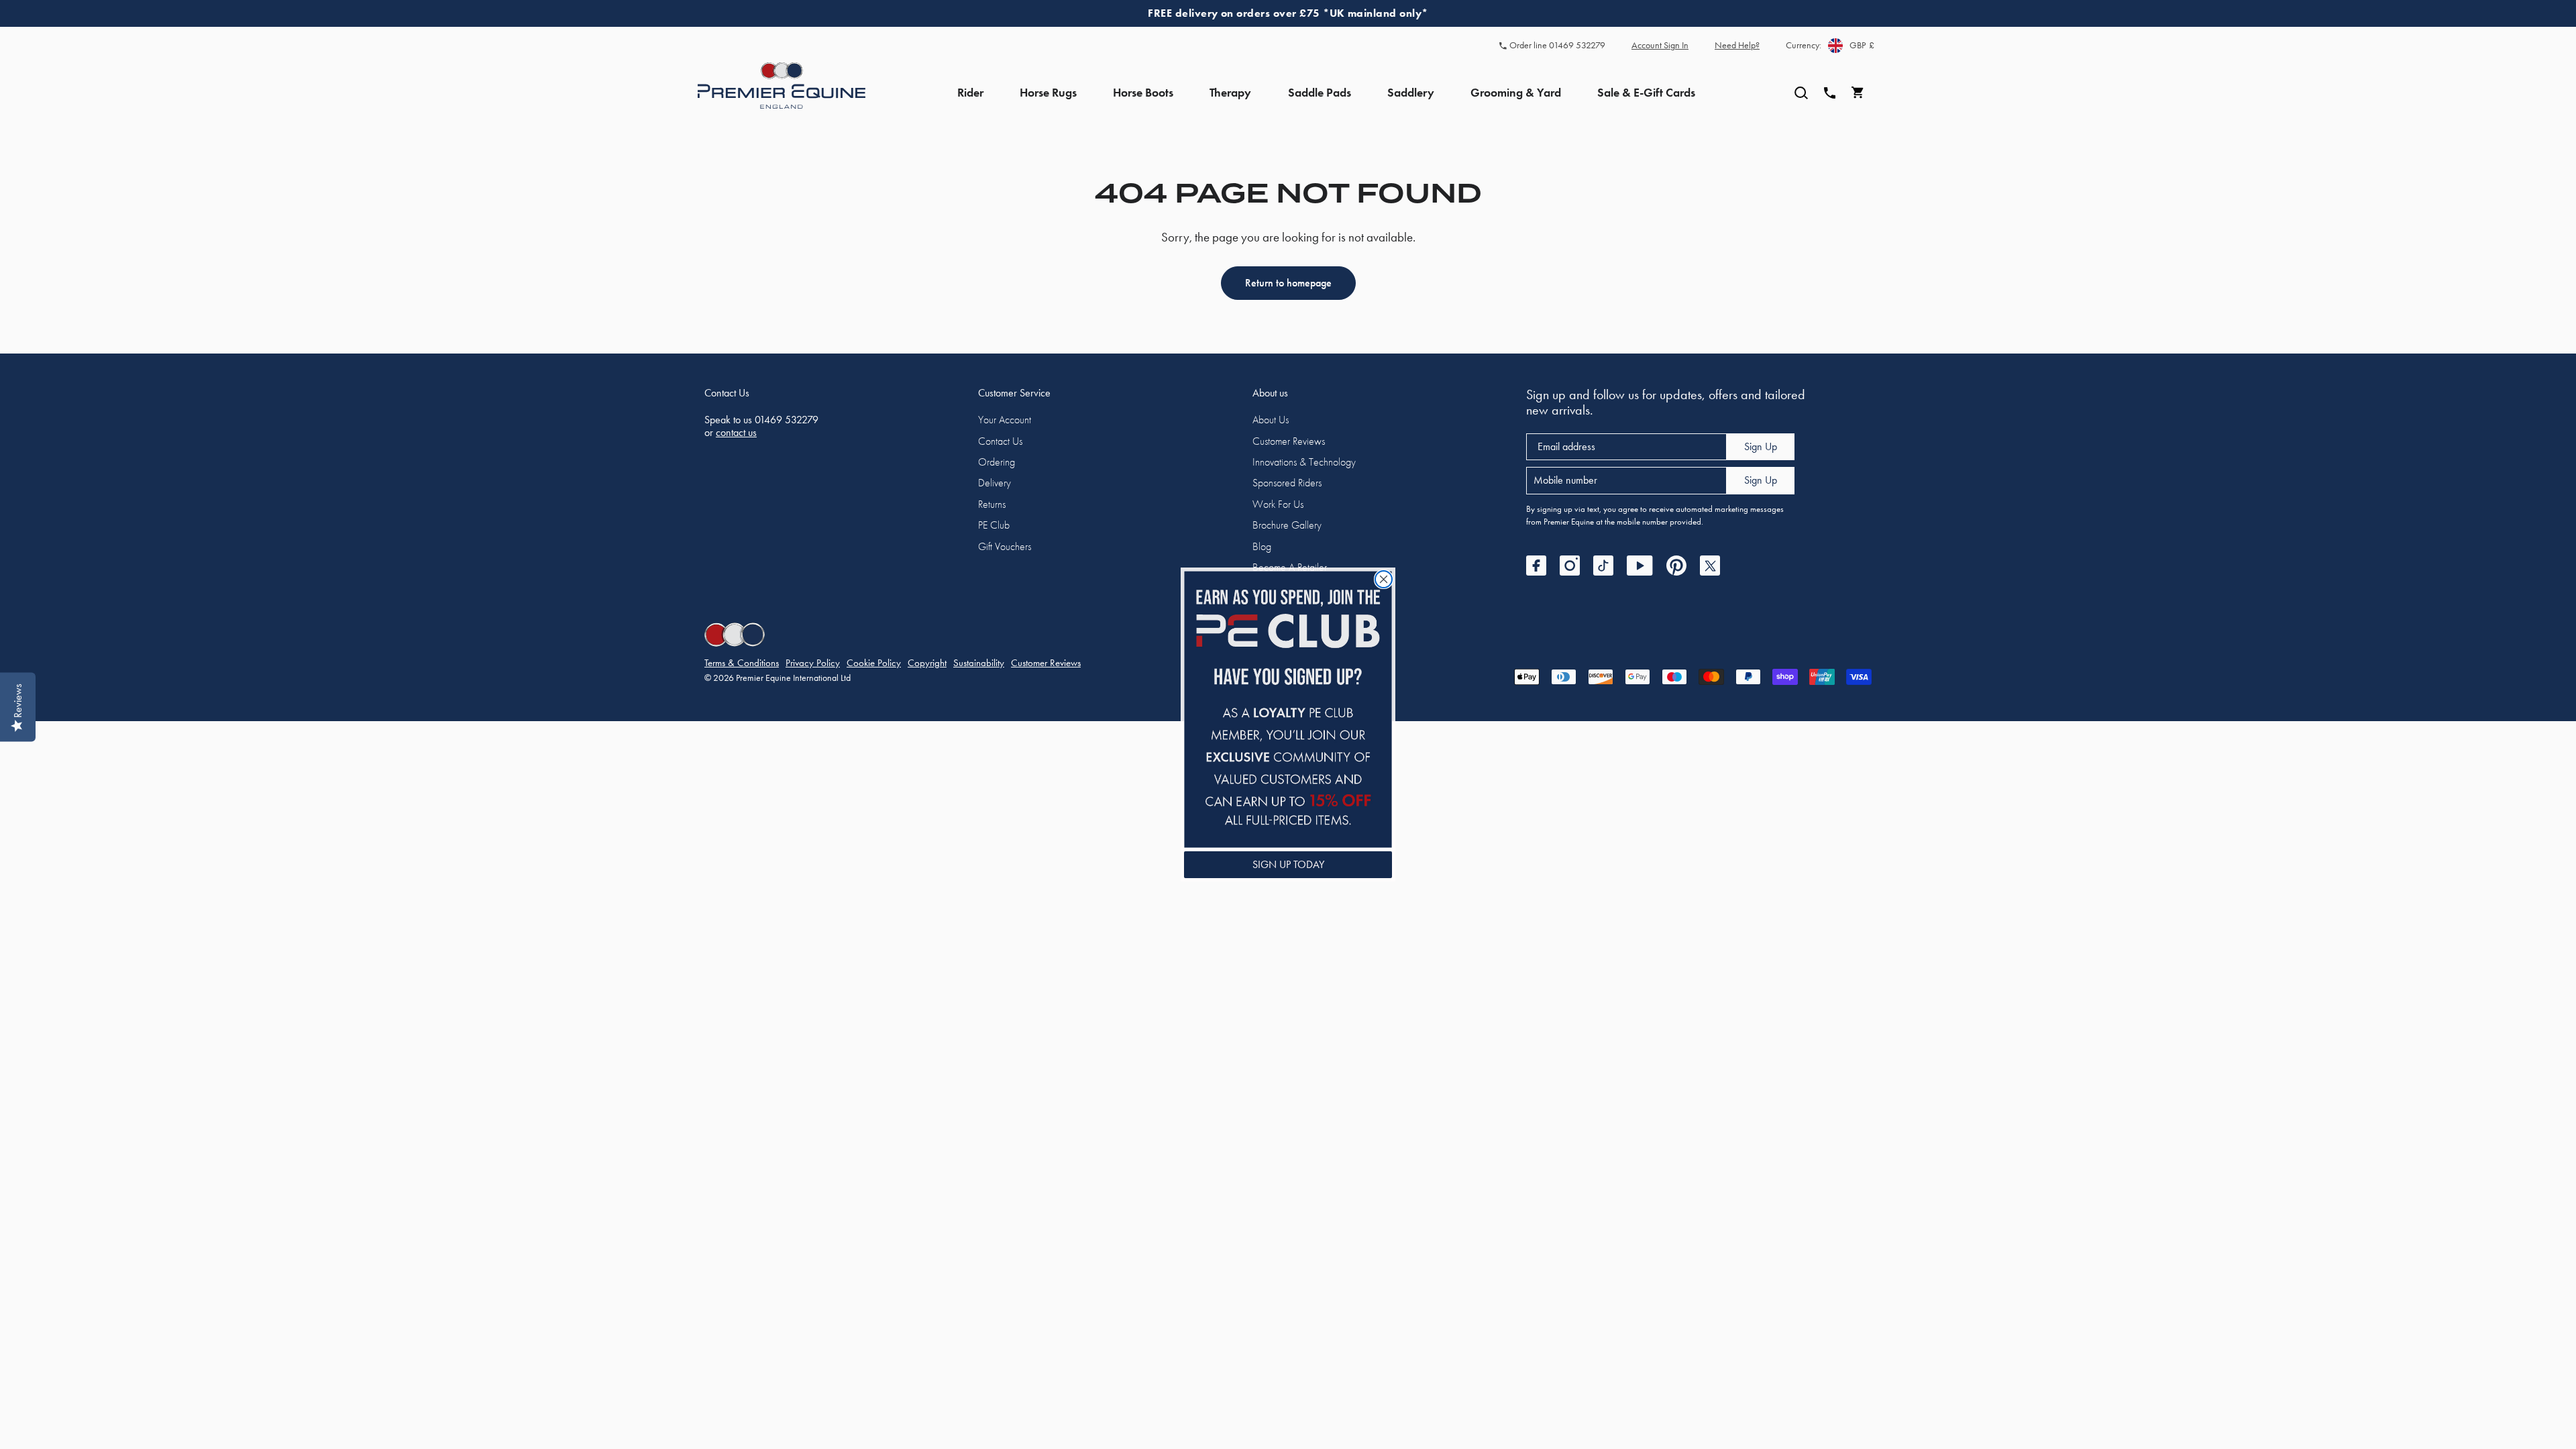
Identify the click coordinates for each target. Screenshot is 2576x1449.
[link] (1288, 709)
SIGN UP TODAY (1288, 864)
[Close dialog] (1384, 579)
